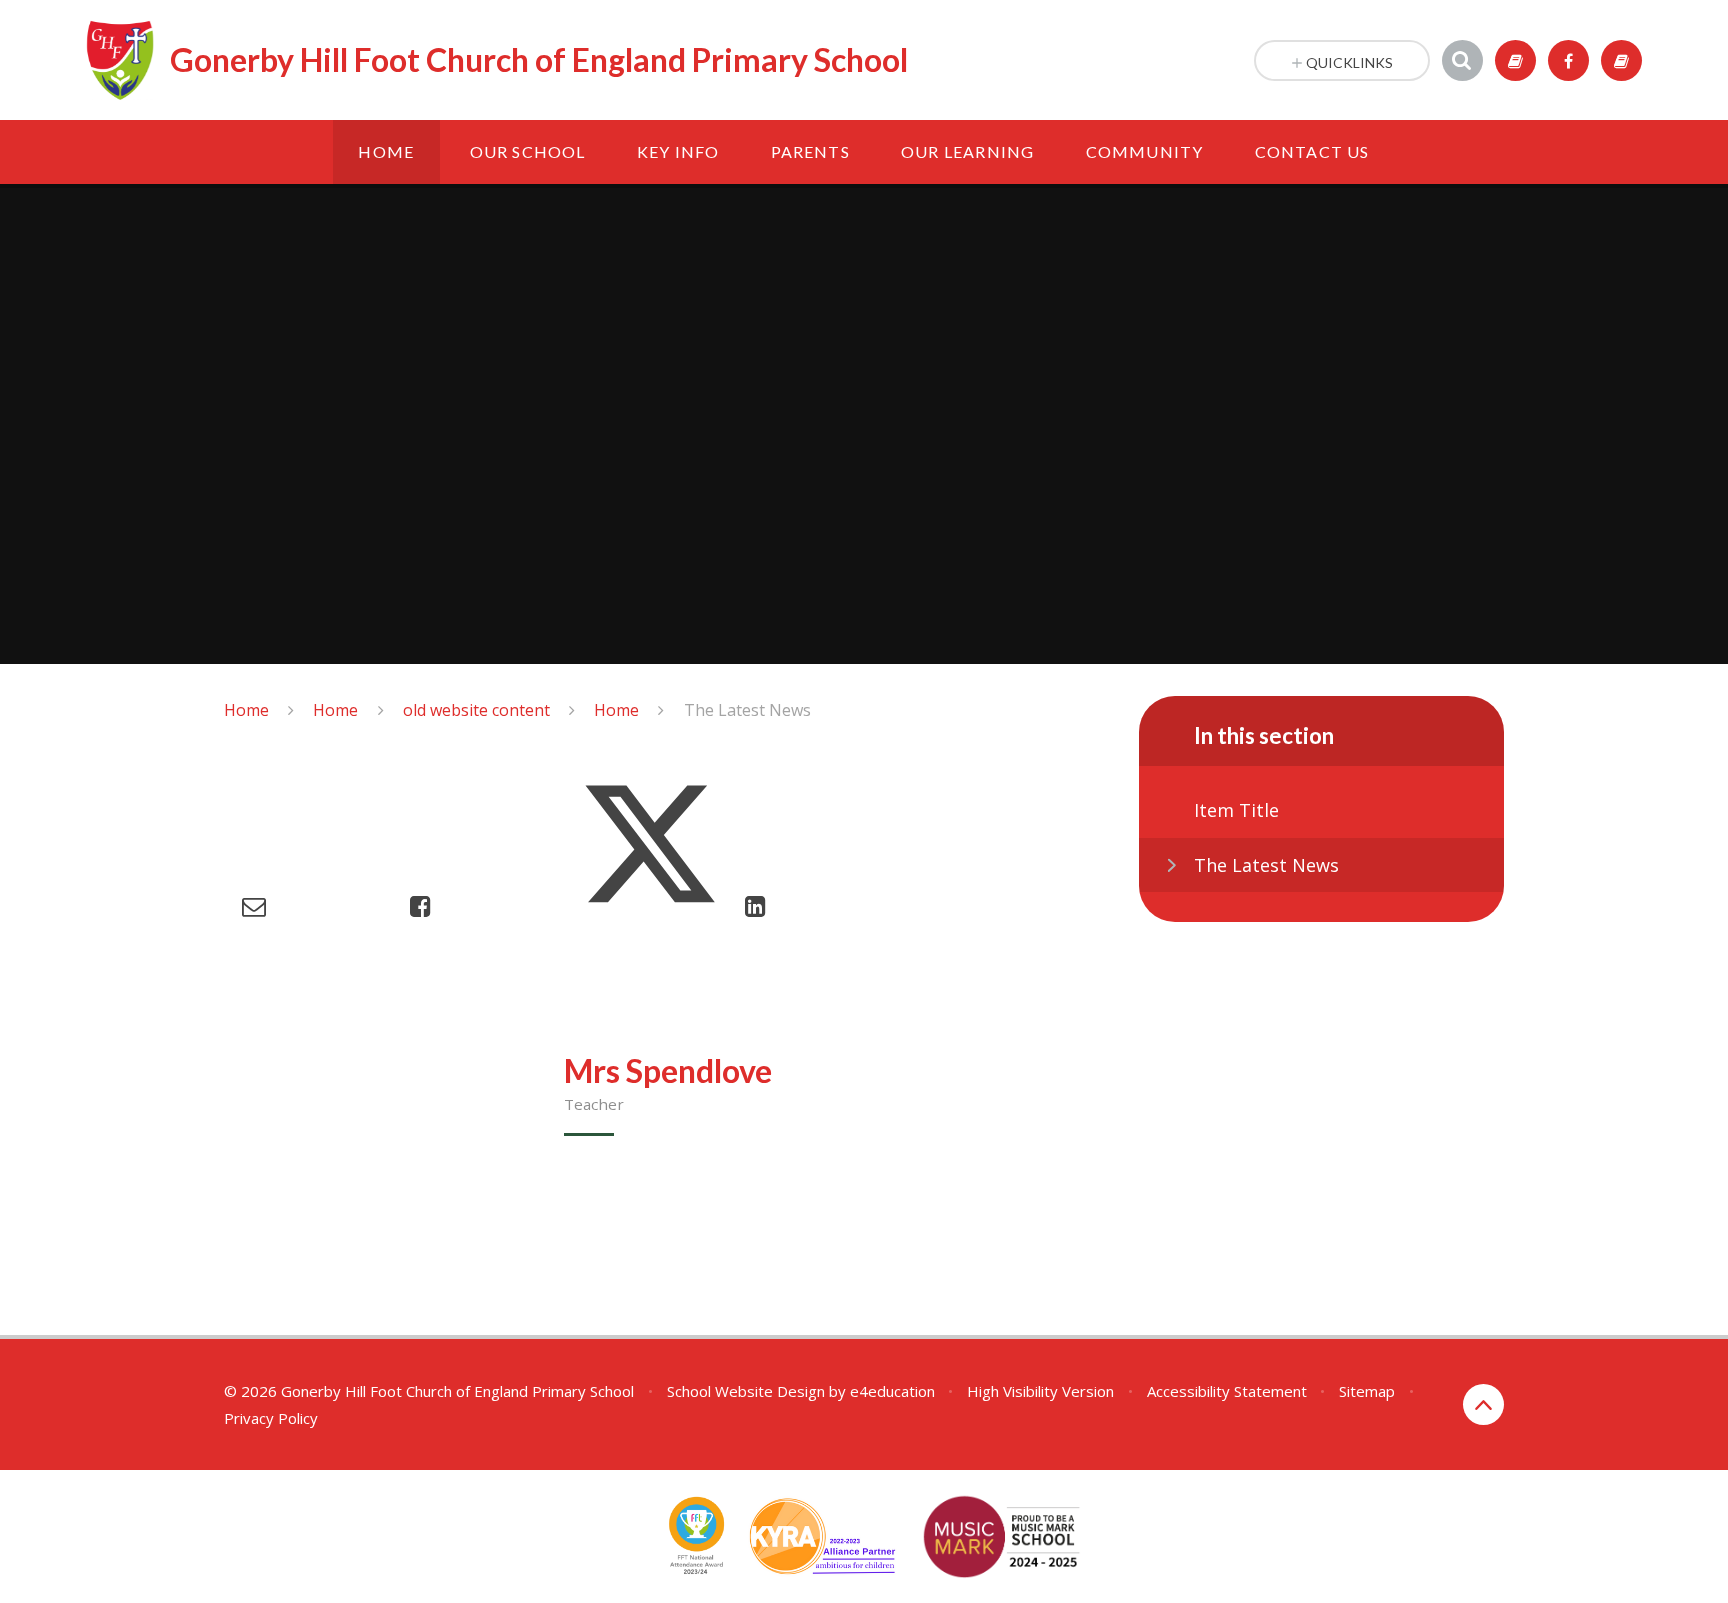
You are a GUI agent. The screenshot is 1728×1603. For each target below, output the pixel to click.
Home (246, 710)
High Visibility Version (1040, 1391)
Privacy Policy (271, 1418)
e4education (892, 1391)
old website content (476, 710)
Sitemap (1367, 1391)
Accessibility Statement (1227, 1391)
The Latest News (747, 710)
